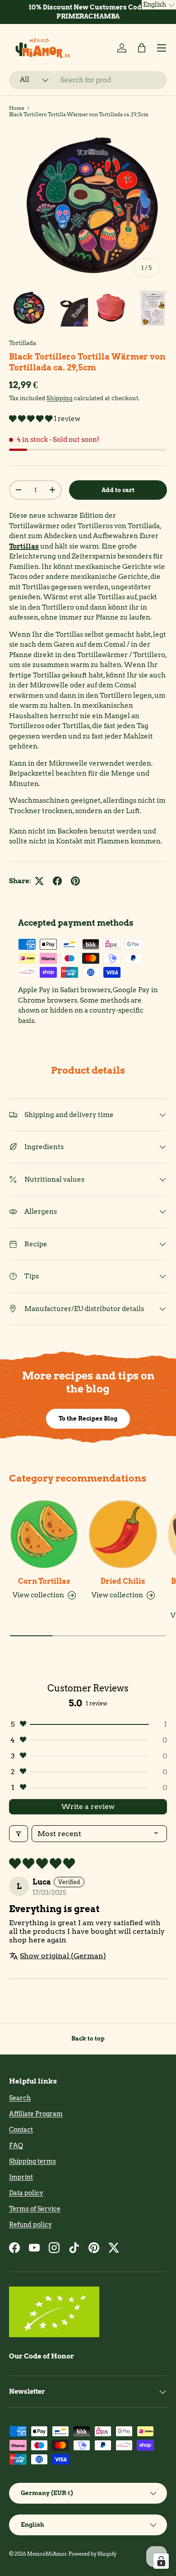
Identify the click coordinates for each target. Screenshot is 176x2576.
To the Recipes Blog (88, 1418)
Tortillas (24, 546)
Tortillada (23, 343)
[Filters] (19, 1834)
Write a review (88, 1807)
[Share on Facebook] (57, 881)
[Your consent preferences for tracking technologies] (161, 2561)
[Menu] (162, 48)
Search (20, 2098)
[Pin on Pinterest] (75, 881)
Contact (21, 2130)
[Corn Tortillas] (44, 1534)
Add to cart (118, 490)
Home (17, 108)
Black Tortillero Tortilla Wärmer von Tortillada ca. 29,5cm (79, 114)
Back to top (88, 2038)
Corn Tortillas (44, 1581)
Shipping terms (32, 2161)
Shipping (60, 398)
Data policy (26, 2193)
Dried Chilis (123, 1581)
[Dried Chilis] (123, 1534)
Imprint (21, 2177)
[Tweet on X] (39, 881)
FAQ (16, 2145)
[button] (142, 48)
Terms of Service (35, 2209)
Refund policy (30, 2225)
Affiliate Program (36, 2114)
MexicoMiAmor (47, 2554)
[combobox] (88, 80)
